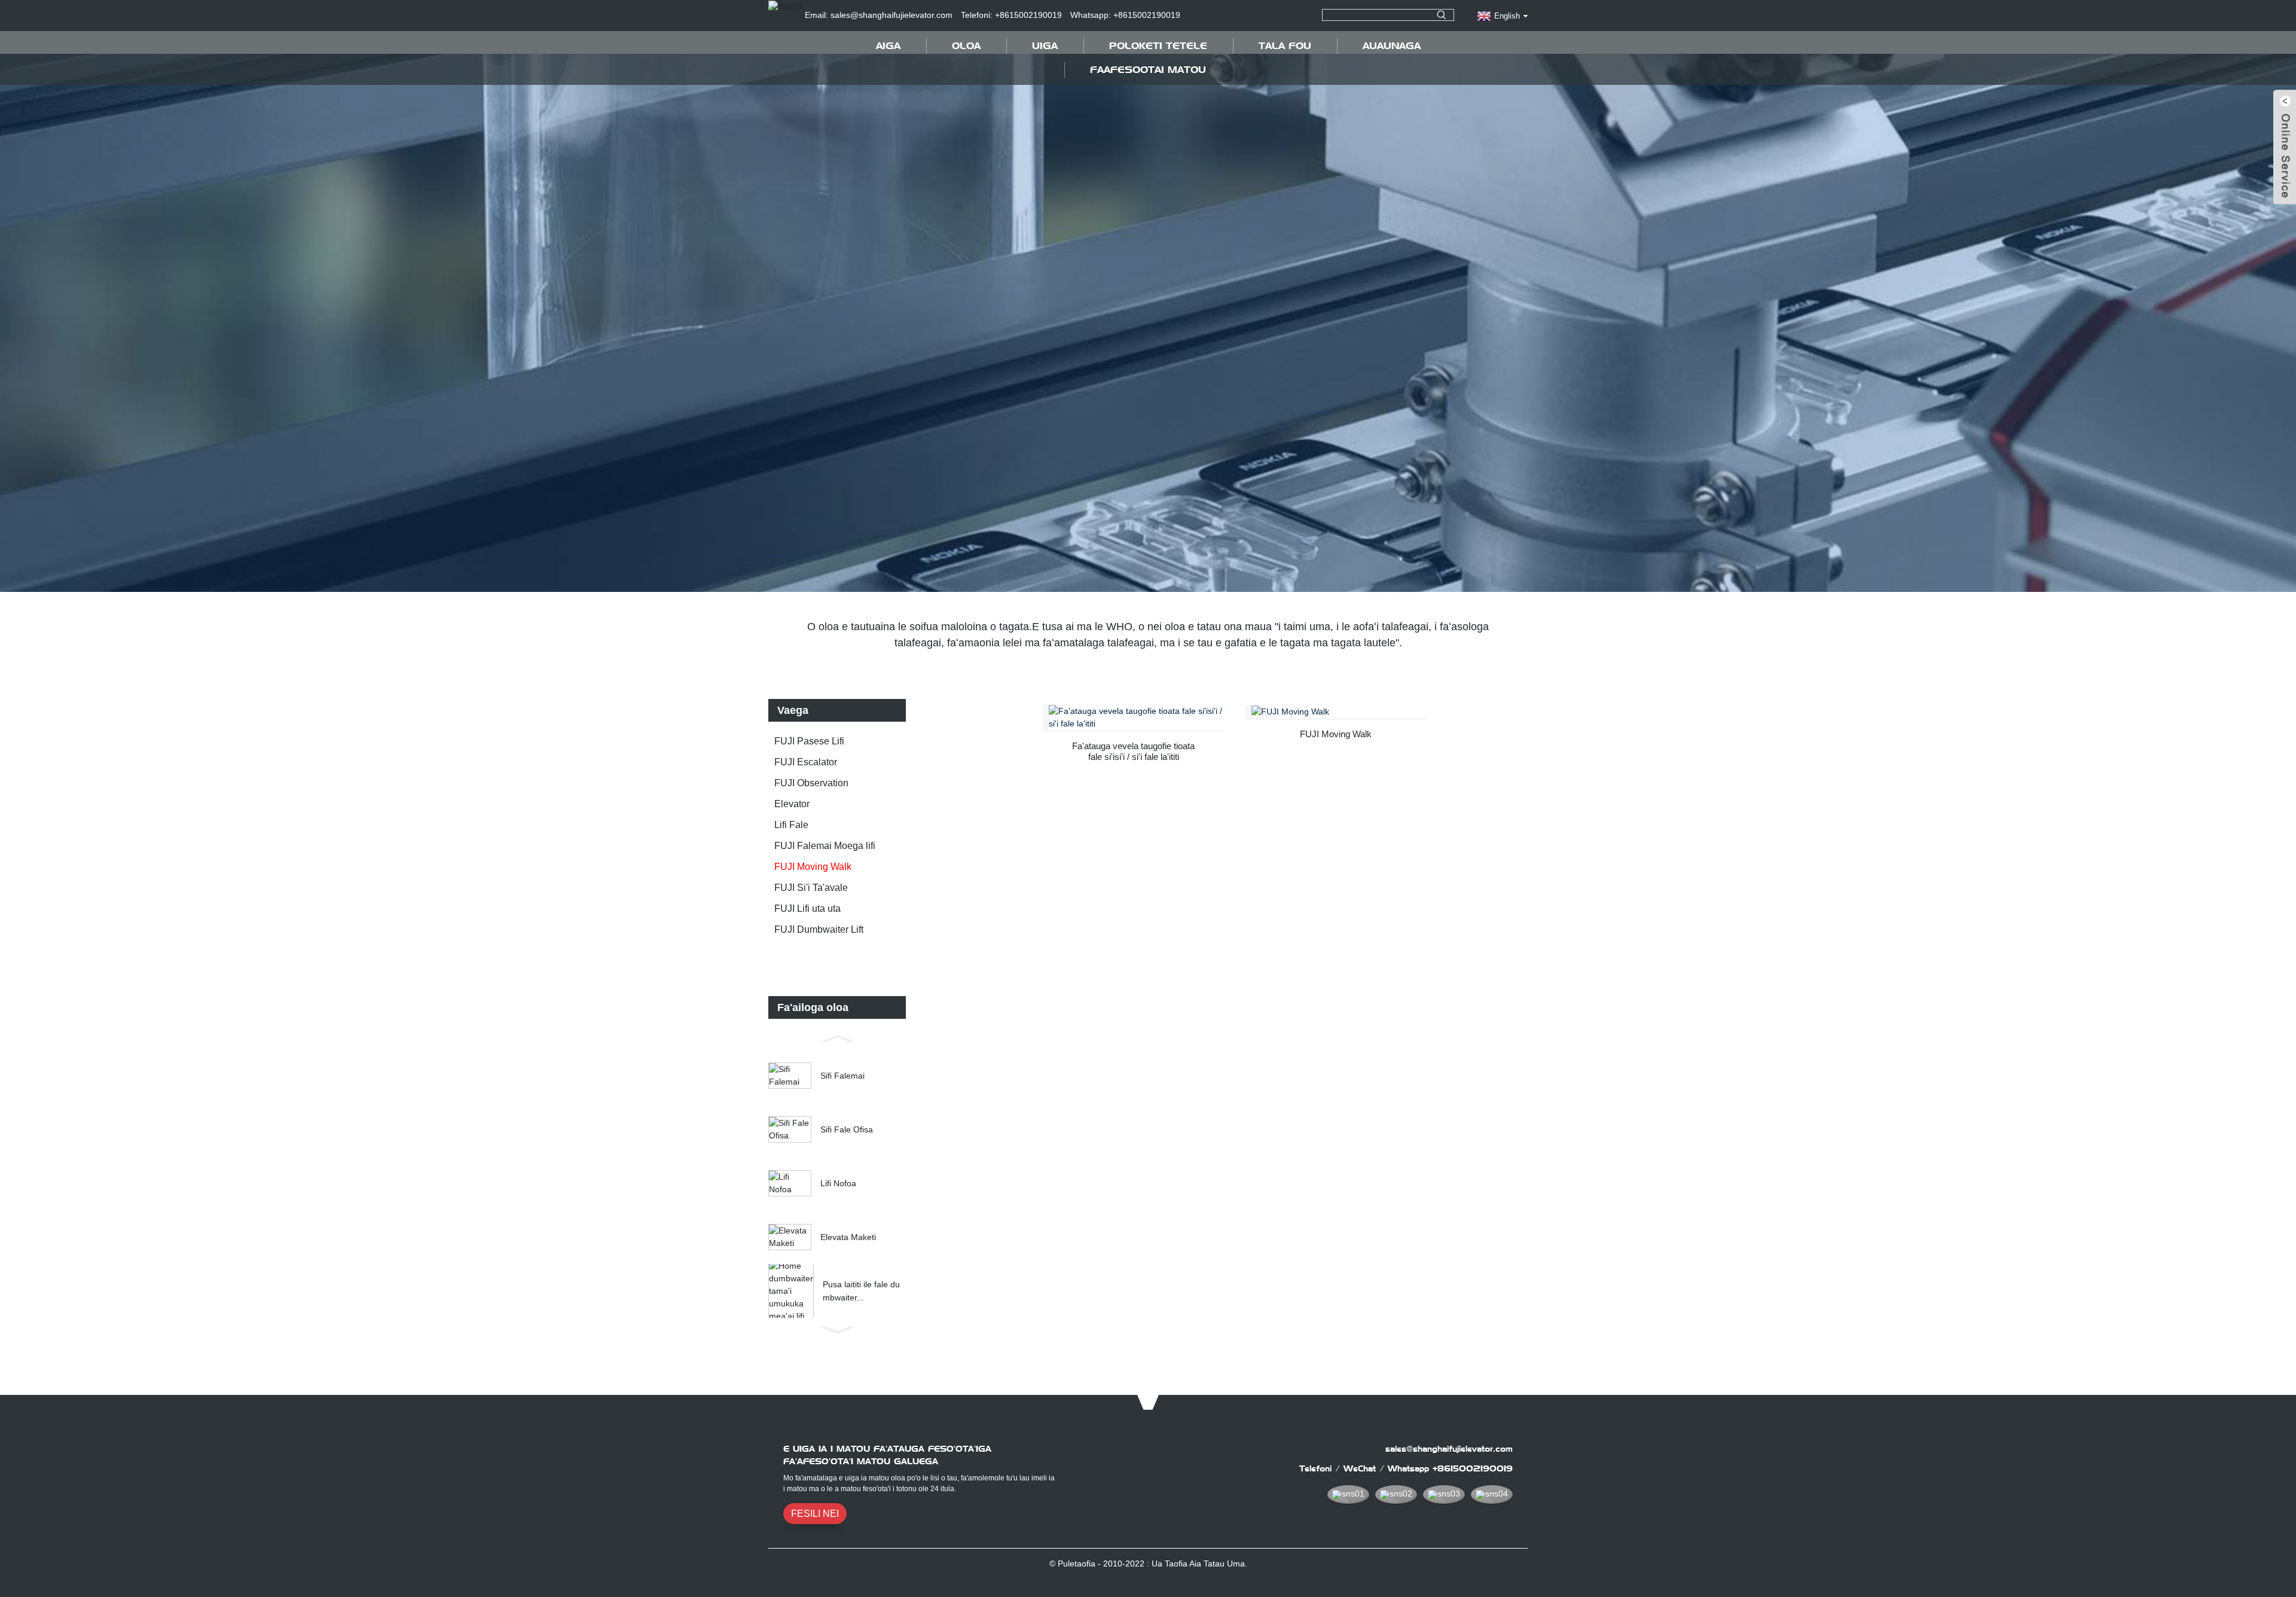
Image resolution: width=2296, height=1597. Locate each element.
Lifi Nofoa (838, 1183)
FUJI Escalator (806, 762)
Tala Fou (1285, 46)
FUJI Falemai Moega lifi (825, 846)
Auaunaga (1392, 46)
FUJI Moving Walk (813, 867)
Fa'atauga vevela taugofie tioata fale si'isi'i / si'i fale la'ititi (1133, 751)
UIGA (1045, 46)
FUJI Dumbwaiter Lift (819, 929)
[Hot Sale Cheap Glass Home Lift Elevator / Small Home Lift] (1136, 717)
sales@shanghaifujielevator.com (1449, 1449)
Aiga (888, 46)
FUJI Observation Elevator (811, 793)
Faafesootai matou (1148, 70)
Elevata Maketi (848, 1237)
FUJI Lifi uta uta (807, 909)
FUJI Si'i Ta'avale (811, 888)
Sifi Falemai (842, 1076)
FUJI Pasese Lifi (809, 741)
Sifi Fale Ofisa (847, 1129)
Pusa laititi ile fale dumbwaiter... (861, 1291)
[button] (837, 1037)
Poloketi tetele (1158, 46)
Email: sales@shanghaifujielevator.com (879, 15)
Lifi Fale (791, 825)
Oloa (966, 46)
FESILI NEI (815, 1514)
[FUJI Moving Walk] (1339, 712)
